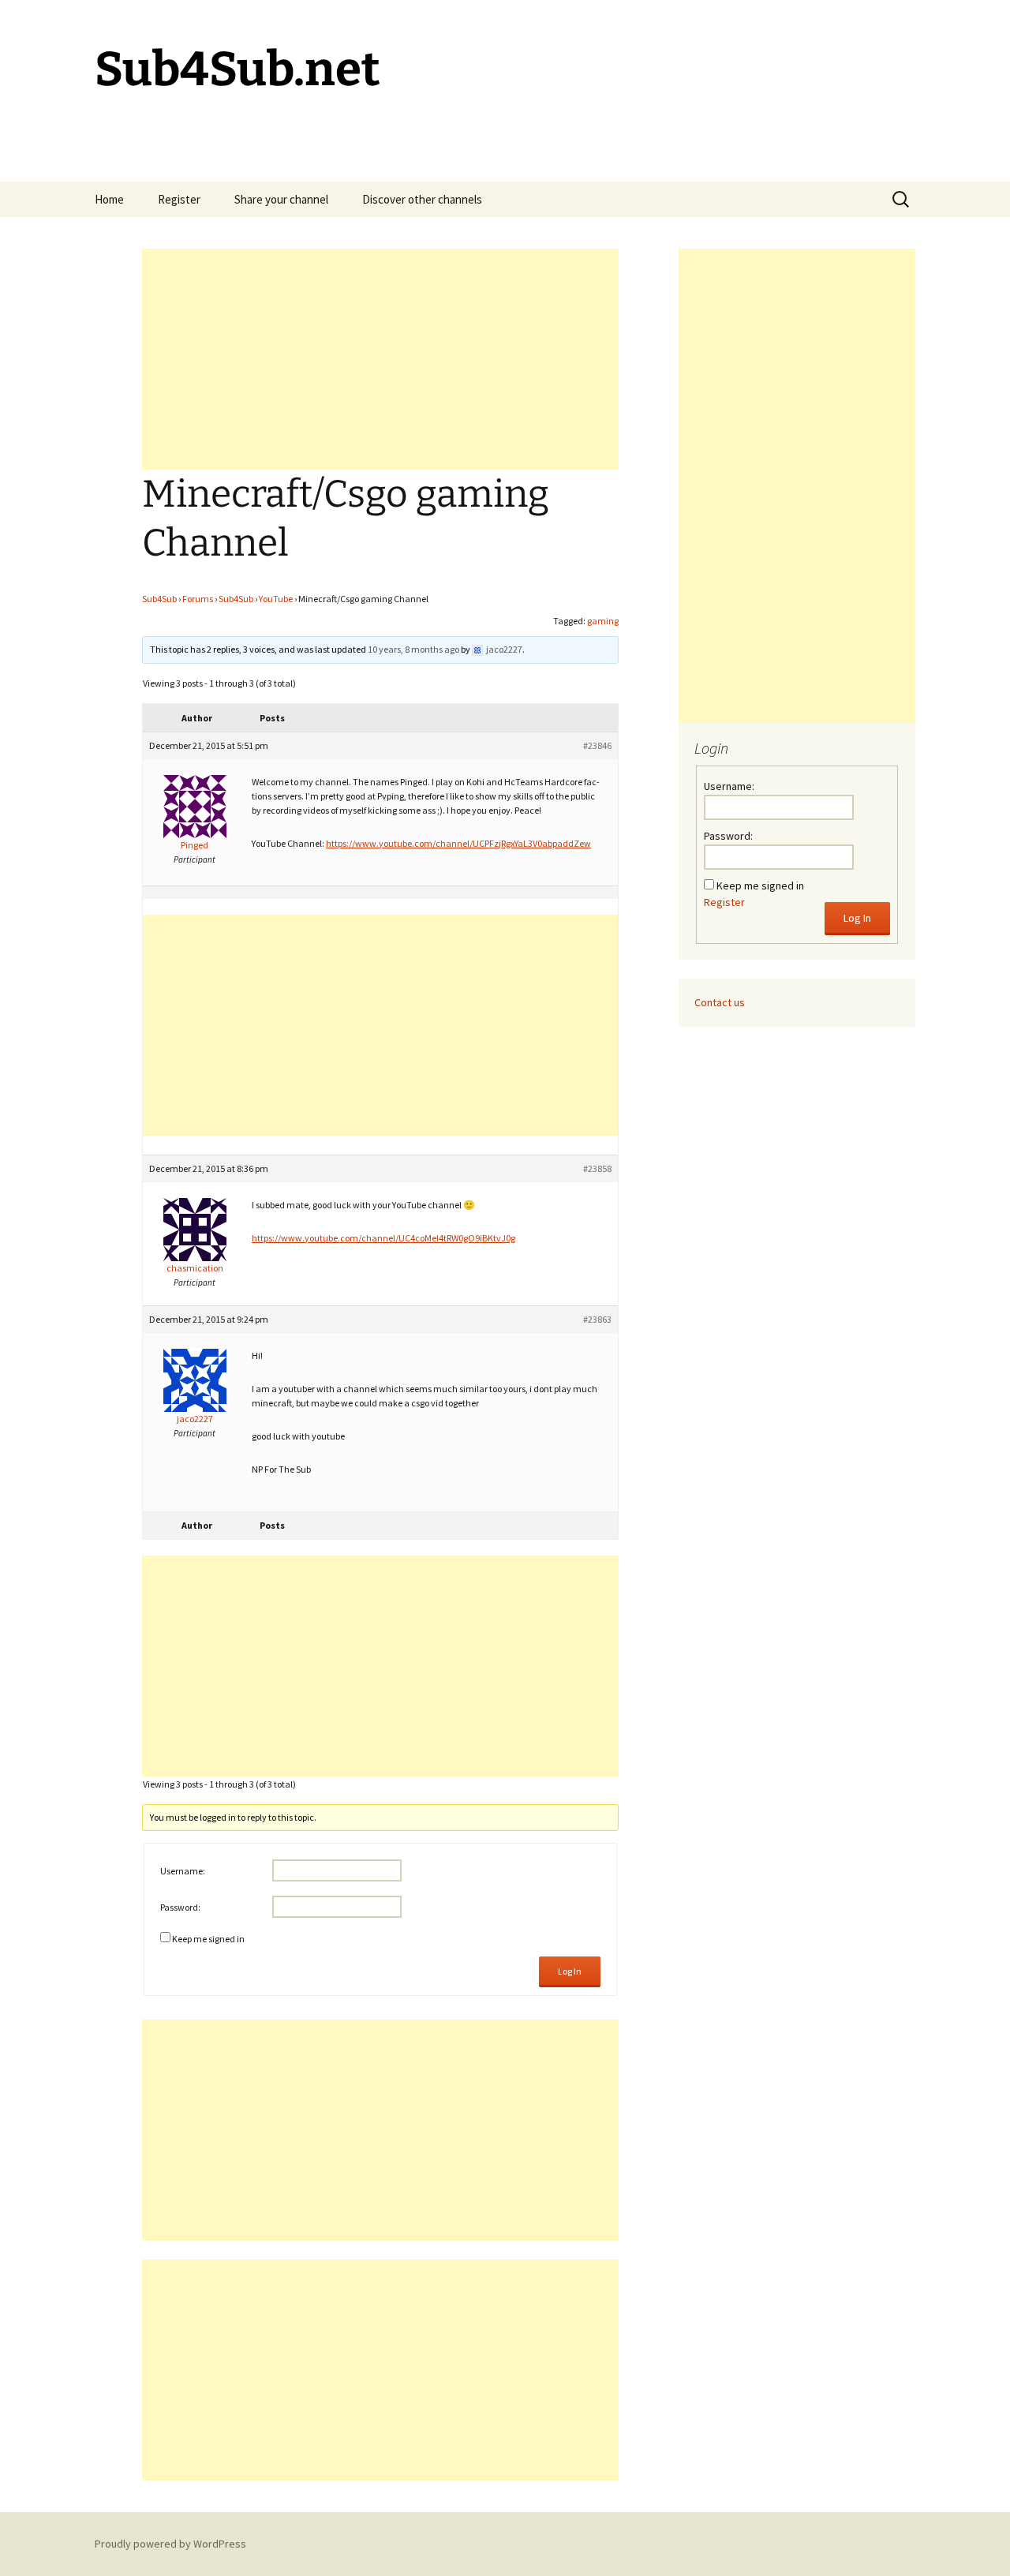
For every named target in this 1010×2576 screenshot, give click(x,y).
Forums (198, 599)
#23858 (597, 1168)
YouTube (276, 599)
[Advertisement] (380, 359)
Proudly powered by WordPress (170, 2544)
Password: (180, 1907)
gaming (603, 621)
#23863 (597, 1319)
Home (109, 199)
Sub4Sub (159, 599)
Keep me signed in (208, 1939)
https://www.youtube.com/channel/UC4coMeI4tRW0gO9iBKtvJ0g (383, 1238)
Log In (570, 1971)
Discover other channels (422, 199)
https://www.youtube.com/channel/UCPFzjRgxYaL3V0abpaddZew (458, 843)
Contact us (720, 1002)
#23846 (597, 745)
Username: (183, 1871)
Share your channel (281, 199)
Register (179, 199)
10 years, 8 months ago (413, 649)
